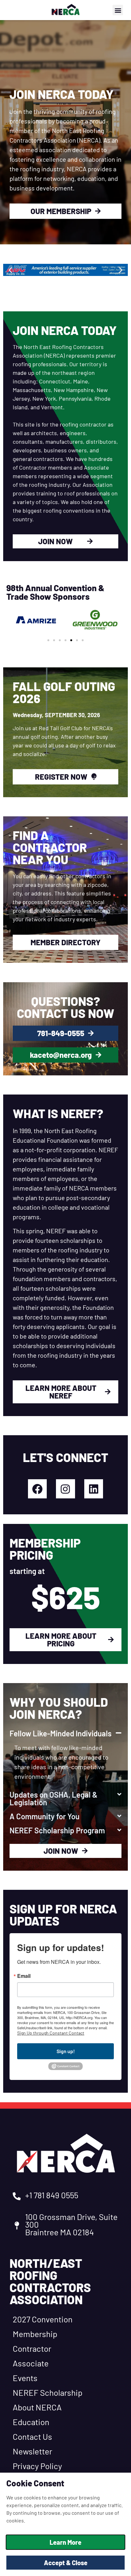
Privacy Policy (37, 2466)
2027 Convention (43, 2319)
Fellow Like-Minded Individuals (61, 1733)
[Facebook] (37, 1489)
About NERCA (37, 2407)
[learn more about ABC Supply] (65, 270)
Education (31, 2422)
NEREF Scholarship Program (57, 1830)
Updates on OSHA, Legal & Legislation (54, 1798)
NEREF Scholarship (48, 2392)
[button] (118, 10)
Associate (31, 2363)
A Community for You (45, 1816)
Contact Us (32, 2436)
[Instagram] (65, 1489)
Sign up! (66, 2051)
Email (24, 1976)
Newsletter (32, 2451)
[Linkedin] (94, 1489)
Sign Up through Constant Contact (51, 2033)
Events (25, 2378)
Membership (35, 2334)
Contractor (32, 2348)
